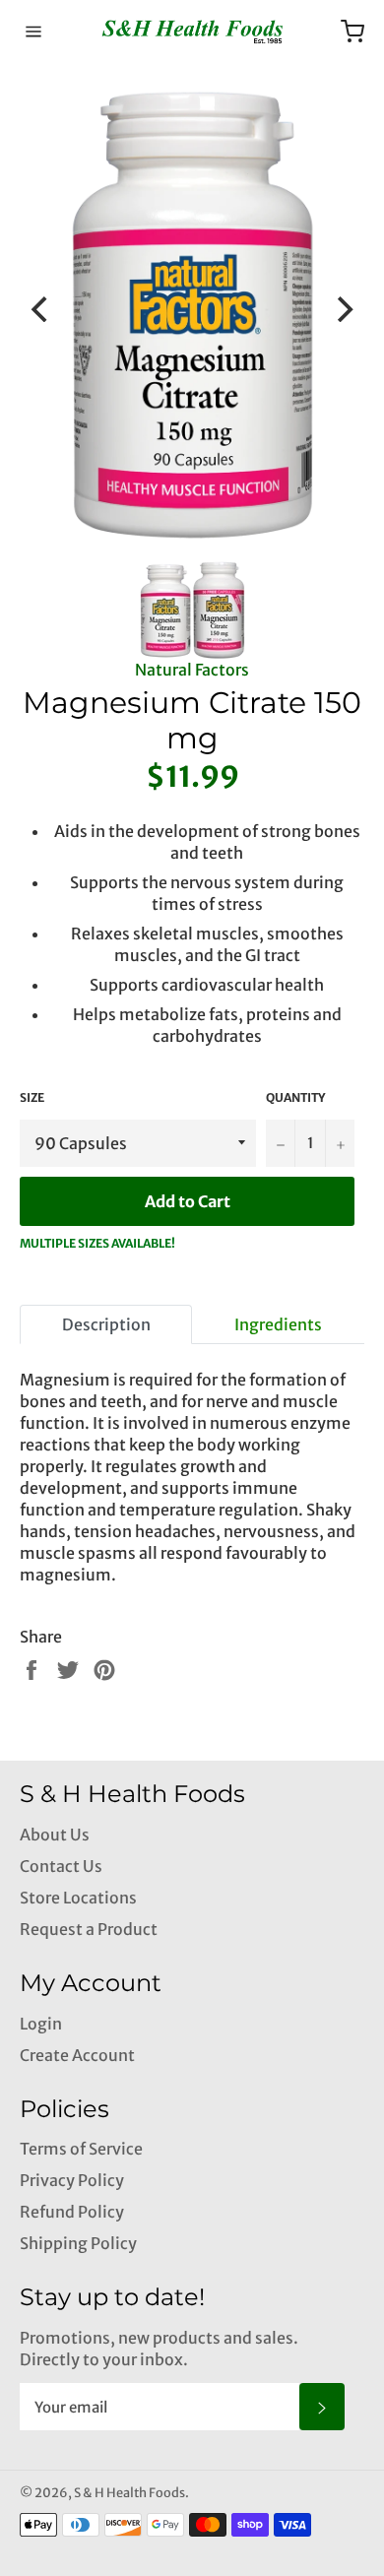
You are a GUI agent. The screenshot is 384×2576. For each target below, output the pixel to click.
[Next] (343, 309)
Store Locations (78, 1898)
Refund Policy (72, 2212)
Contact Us (61, 1866)
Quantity (295, 1097)
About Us (55, 1835)
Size (32, 1097)
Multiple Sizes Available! (97, 1243)
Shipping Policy (78, 2243)
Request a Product (89, 1929)
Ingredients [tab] (278, 1324)
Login (41, 2024)
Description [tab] (106, 1324)
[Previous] (41, 309)
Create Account (77, 2055)
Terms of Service (81, 2149)
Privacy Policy (72, 2180)
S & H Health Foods (129, 2492)
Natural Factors (192, 670)
